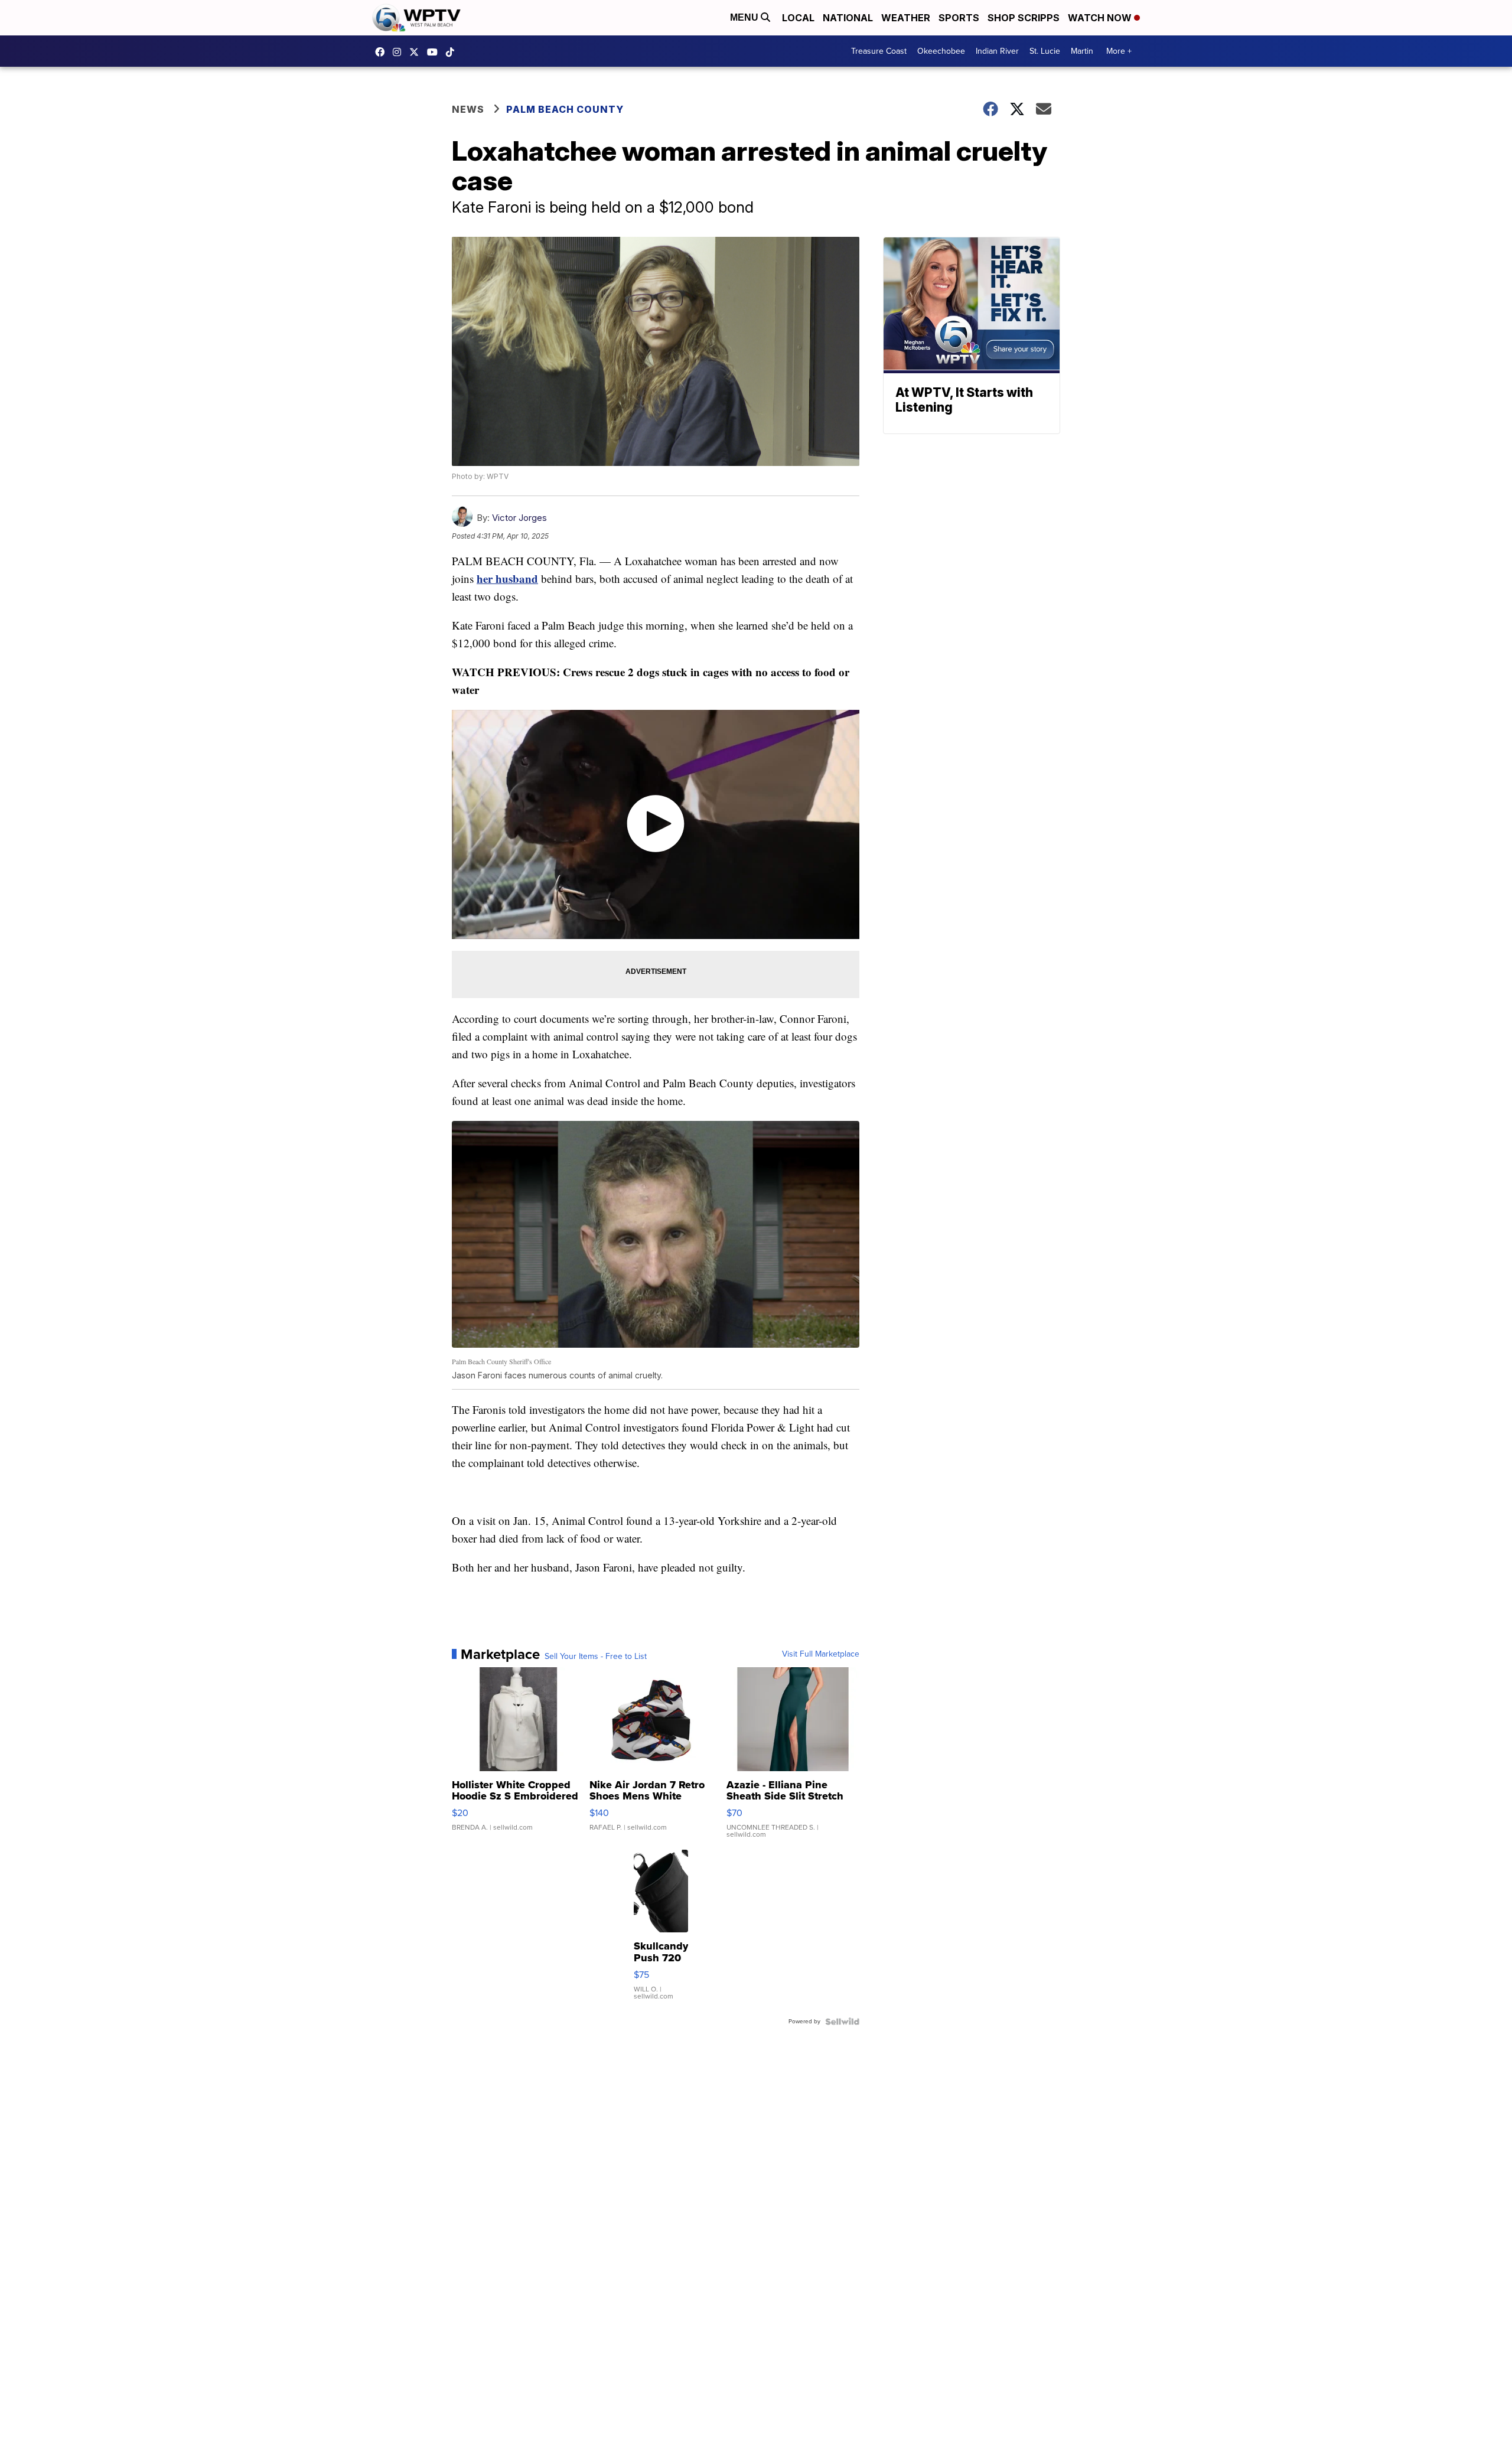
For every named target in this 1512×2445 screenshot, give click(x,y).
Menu (745, 17)
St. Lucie (1045, 51)
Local (798, 18)
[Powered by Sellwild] (842, 2022)
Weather (906, 18)
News (468, 109)
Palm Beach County (565, 109)
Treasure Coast (879, 51)
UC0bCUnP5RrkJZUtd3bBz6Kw (435, 52)
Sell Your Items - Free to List (596, 1657)
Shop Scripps (1024, 18)
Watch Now (1101, 18)
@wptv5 (453, 52)
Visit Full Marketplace (821, 1654)
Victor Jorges (519, 518)
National (848, 18)
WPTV (417, 52)
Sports (959, 18)
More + (1119, 51)
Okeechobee (941, 51)
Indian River (997, 51)
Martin (1082, 51)
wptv (400, 52)
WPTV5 (383, 52)
